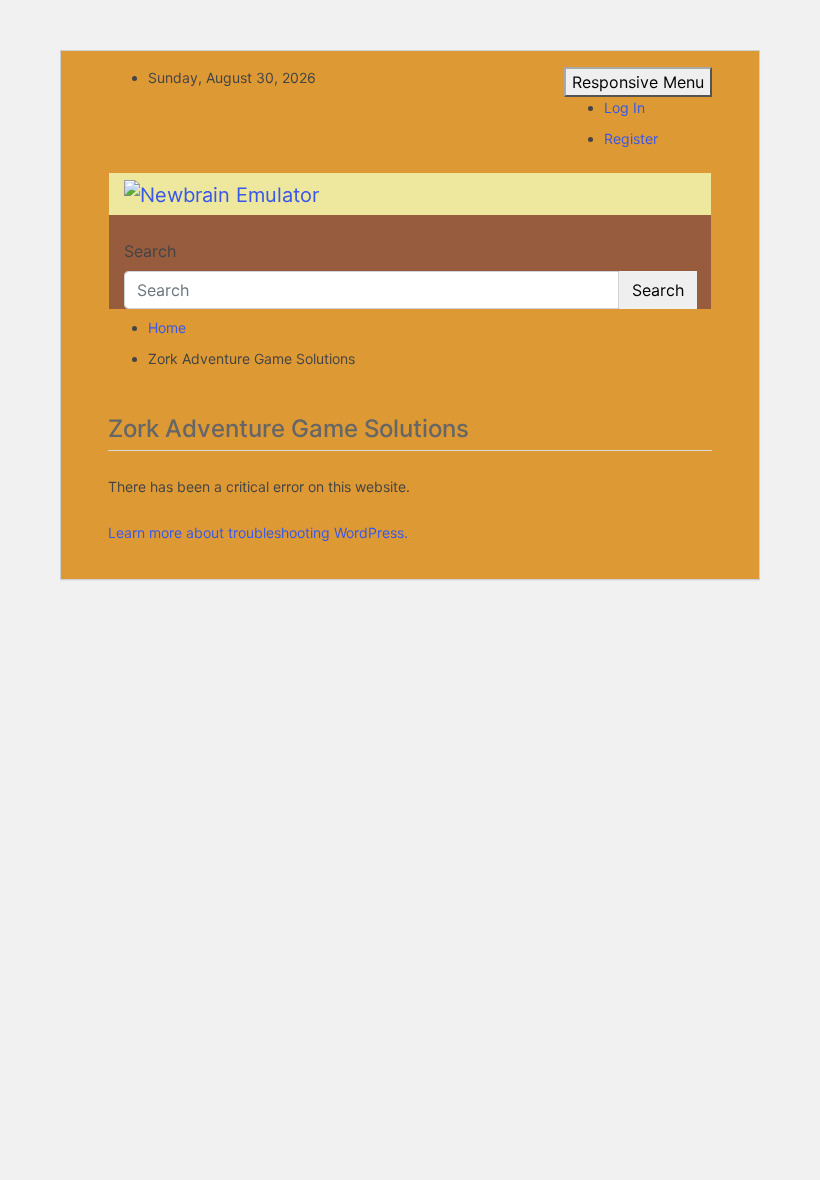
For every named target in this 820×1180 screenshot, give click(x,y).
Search (150, 251)
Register (631, 138)
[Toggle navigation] (137, 233)
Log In (624, 107)
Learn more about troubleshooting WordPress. (258, 532)
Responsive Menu (638, 82)
